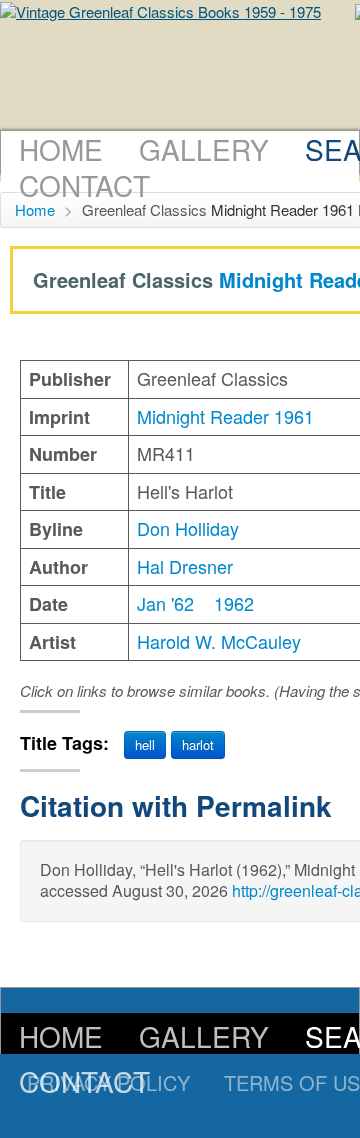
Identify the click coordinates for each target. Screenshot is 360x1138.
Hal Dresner (185, 566)
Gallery (204, 149)
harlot (198, 744)
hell (145, 744)
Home (61, 149)
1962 (234, 603)
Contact (84, 185)
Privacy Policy (108, 1082)
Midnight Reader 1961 (282, 209)
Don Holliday (188, 528)
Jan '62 (165, 603)
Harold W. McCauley (219, 641)
